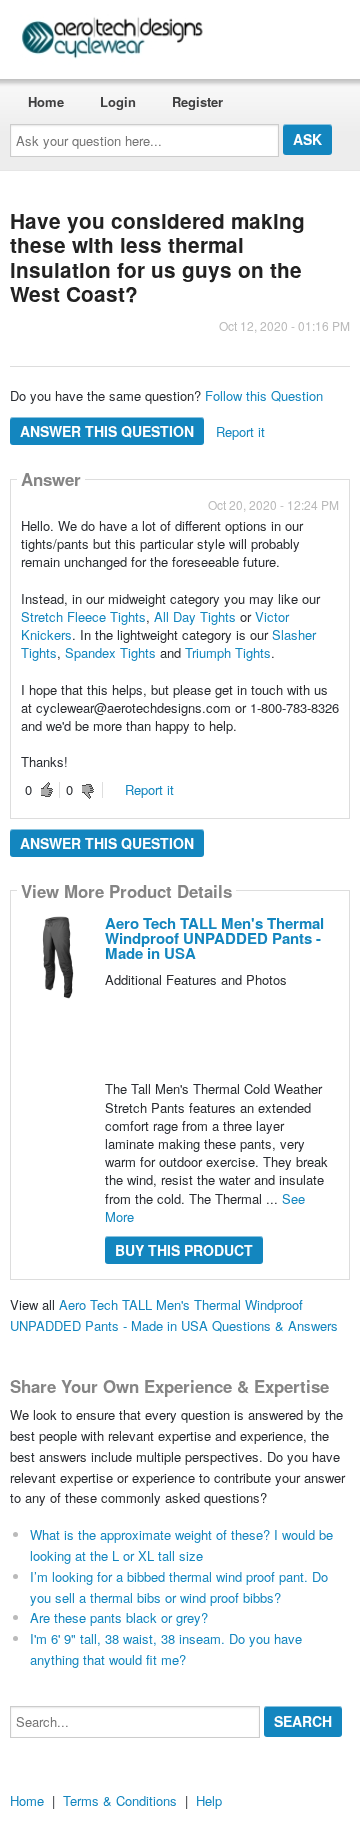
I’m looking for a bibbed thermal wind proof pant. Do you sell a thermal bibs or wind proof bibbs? (179, 1587)
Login (118, 101)
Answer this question (107, 431)
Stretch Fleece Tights (83, 616)
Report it (240, 431)
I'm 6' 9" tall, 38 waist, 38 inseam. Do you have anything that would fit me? (166, 1649)
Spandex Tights (112, 652)
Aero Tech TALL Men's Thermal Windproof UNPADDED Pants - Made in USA (214, 938)
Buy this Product (184, 1250)
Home (46, 101)
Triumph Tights (228, 652)
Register (197, 101)
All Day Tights (195, 616)
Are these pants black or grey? (119, 1617)
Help (209, 1800)
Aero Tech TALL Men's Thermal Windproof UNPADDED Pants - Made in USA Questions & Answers (174, 1315)
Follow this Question (264, 395)
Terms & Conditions (120, 1800)
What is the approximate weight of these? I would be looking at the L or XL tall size (181, 1545)
